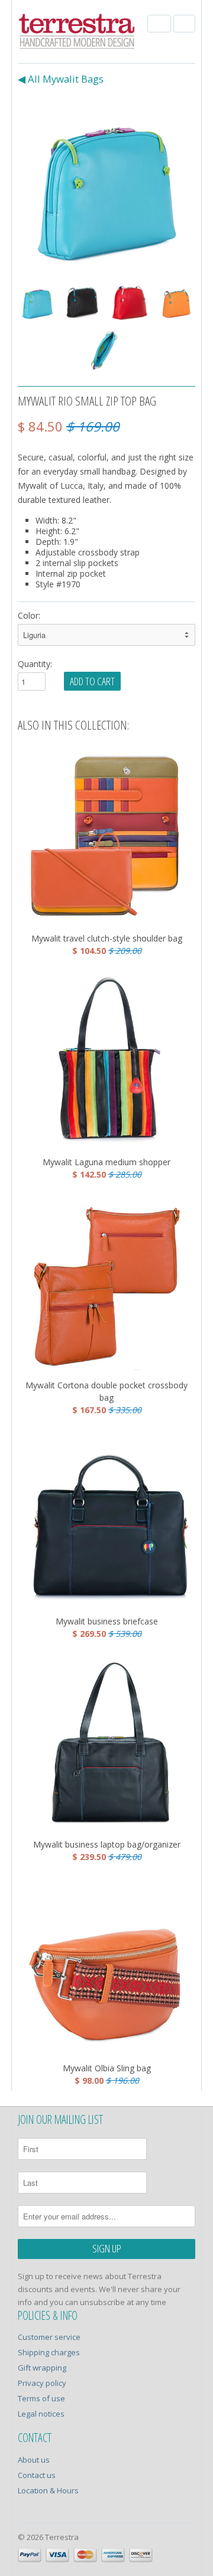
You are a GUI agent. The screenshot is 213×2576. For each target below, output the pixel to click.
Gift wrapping (42, 2368)
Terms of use (41, 2398)
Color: (29, 615)
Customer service (49, 2337)
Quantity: (35, 664)
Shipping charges (49, 2352)
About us (34, 2460)
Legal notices (41, 2414)
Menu (159, 24)
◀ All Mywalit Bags (61, 79)
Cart (184, 24)
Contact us (37, 2475)
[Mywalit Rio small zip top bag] (106, 185)
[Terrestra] (77, 33)
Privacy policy (42, 2383)
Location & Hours (48, 2490)
